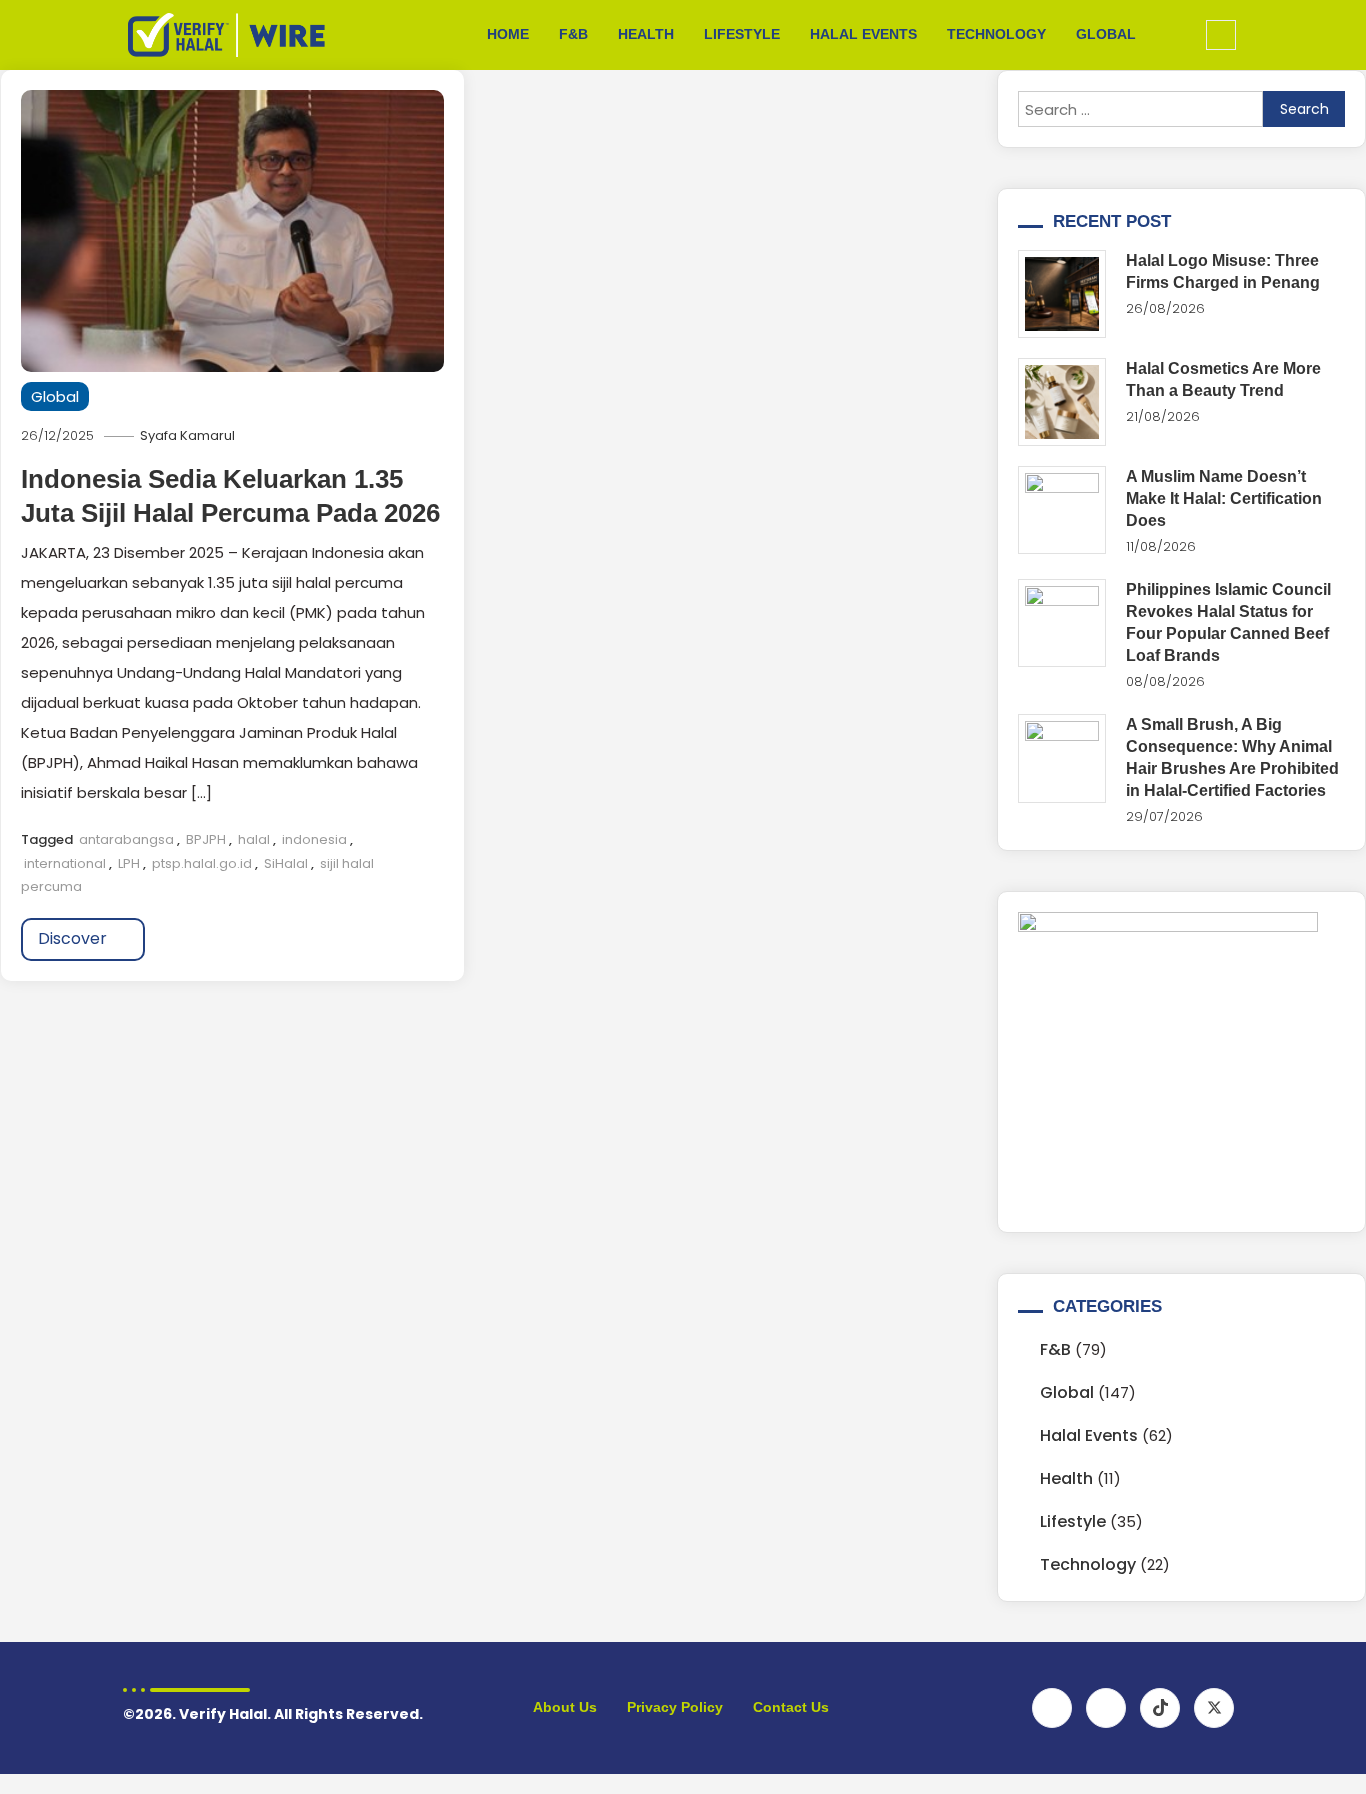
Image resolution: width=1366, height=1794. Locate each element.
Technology (996, 34)
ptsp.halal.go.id (202, 863)
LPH (129, 863)
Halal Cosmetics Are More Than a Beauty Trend (1223, 379)
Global (1106, 34)
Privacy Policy (675, 1707)
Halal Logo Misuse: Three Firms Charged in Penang (1223, 271)
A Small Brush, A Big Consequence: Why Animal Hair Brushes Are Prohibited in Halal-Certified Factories (1232, 757)
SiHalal (286, 863)
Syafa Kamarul (187, 435)
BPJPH (206, 839)
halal (254, 839)
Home (508, 34)
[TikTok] (1160, 1708)
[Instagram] (1106, 1708)
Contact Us (791, 1707)
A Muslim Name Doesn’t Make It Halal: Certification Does (1224, 498)
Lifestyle (742, 34)
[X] (1214, 1708)
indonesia (314, 839)
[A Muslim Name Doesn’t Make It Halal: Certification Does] (1062, 510)
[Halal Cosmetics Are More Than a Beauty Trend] (1062, 402)
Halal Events (863, 34)
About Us (565, 1707)
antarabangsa (126, 839)
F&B (573, 34)
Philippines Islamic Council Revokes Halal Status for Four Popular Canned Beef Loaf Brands (1228, 622)
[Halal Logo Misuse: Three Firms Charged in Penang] (1062, 294)
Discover (74, 938)
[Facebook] (1052, 1708)
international (65, 863)
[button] (1221, 35)
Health (646, 34)
